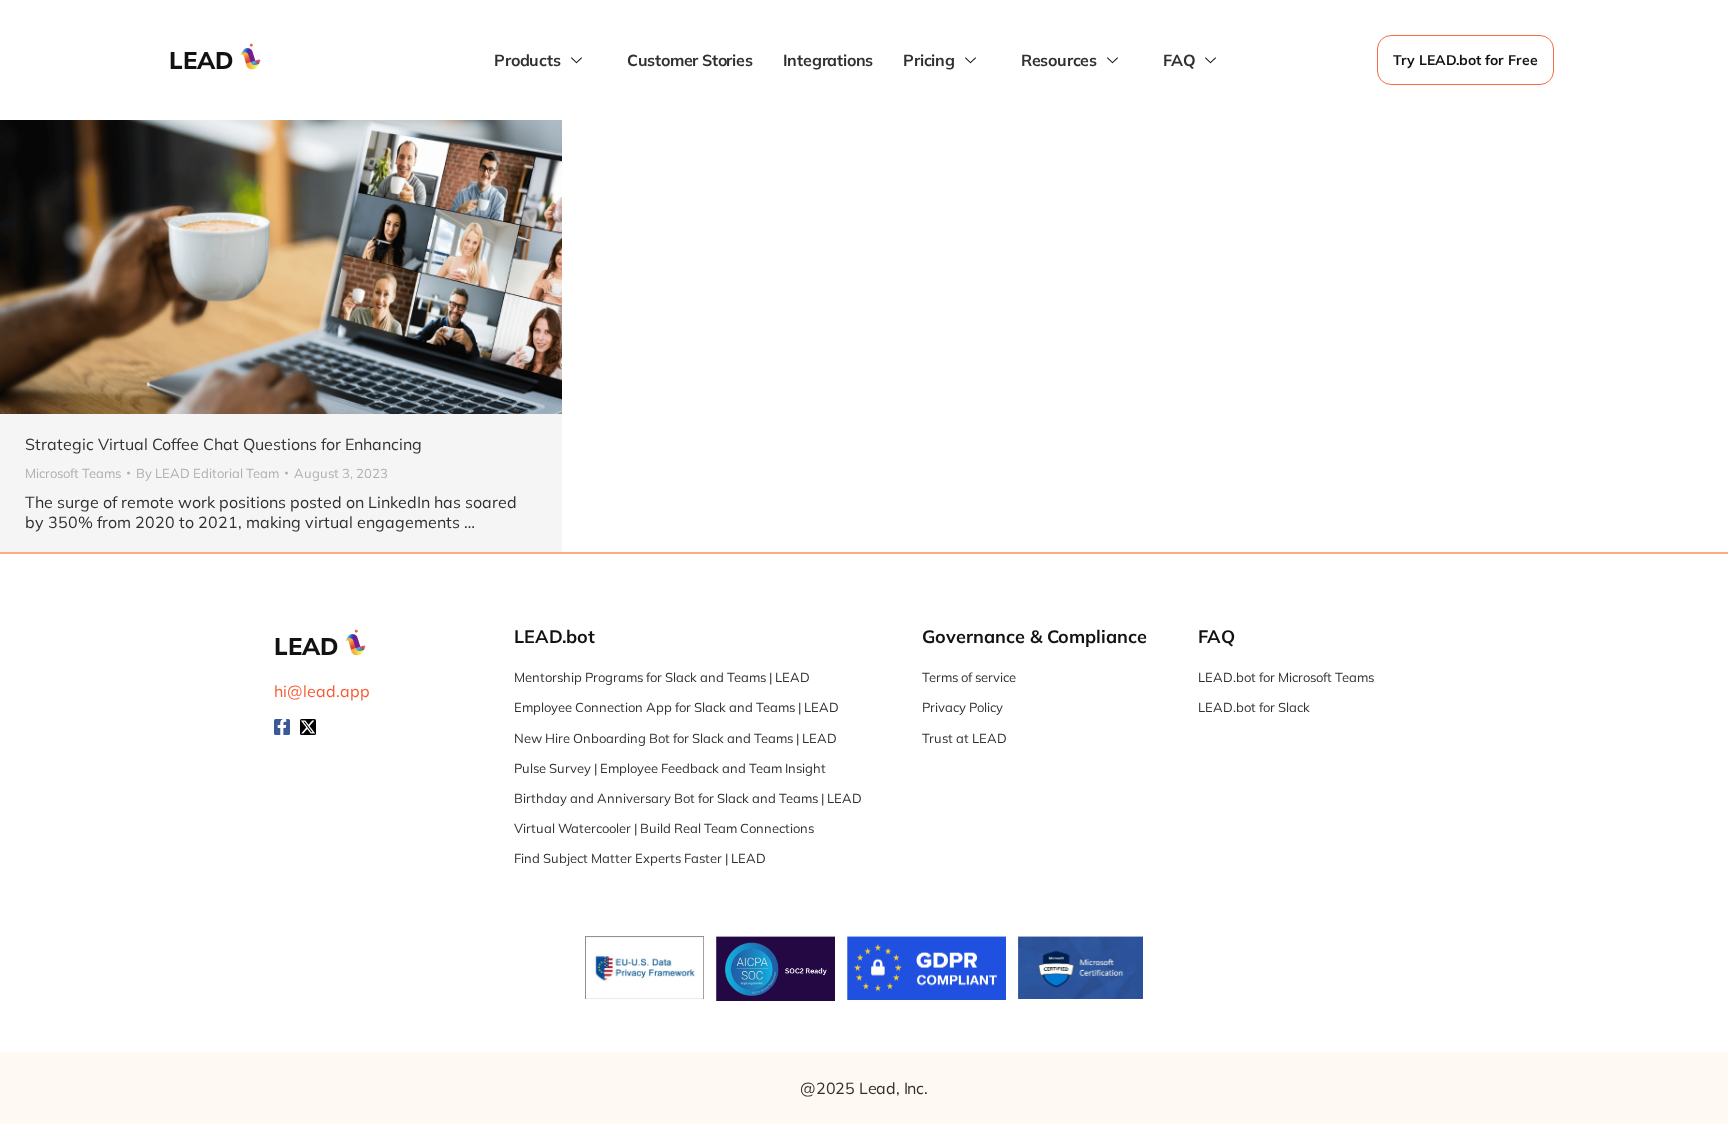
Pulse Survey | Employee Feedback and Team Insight (670, 768)
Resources (1059, 60)
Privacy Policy (962, 707)
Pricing (929, 60)
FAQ (1179, 60)
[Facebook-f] (282, 727)
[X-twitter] (308, 727)
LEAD (201, 60)
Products (527, 60)
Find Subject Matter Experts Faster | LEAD (640, 858)
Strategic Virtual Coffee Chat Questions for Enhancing (223, 444)
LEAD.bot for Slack (1254, 707)
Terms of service (969, 677)
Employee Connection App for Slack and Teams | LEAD (676, 707)
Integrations (828, 60)
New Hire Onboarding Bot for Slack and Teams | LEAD (675, 738)
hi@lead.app (322, 691)
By (207, 473)
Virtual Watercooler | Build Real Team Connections (664, 828)
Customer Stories (690, 60)
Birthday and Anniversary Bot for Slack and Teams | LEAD (688, 798)
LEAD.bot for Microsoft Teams (1286, 677)
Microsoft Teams (73, 473)
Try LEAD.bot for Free (1465, 60)
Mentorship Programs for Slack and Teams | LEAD (662, 677)
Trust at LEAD (964, 738)
